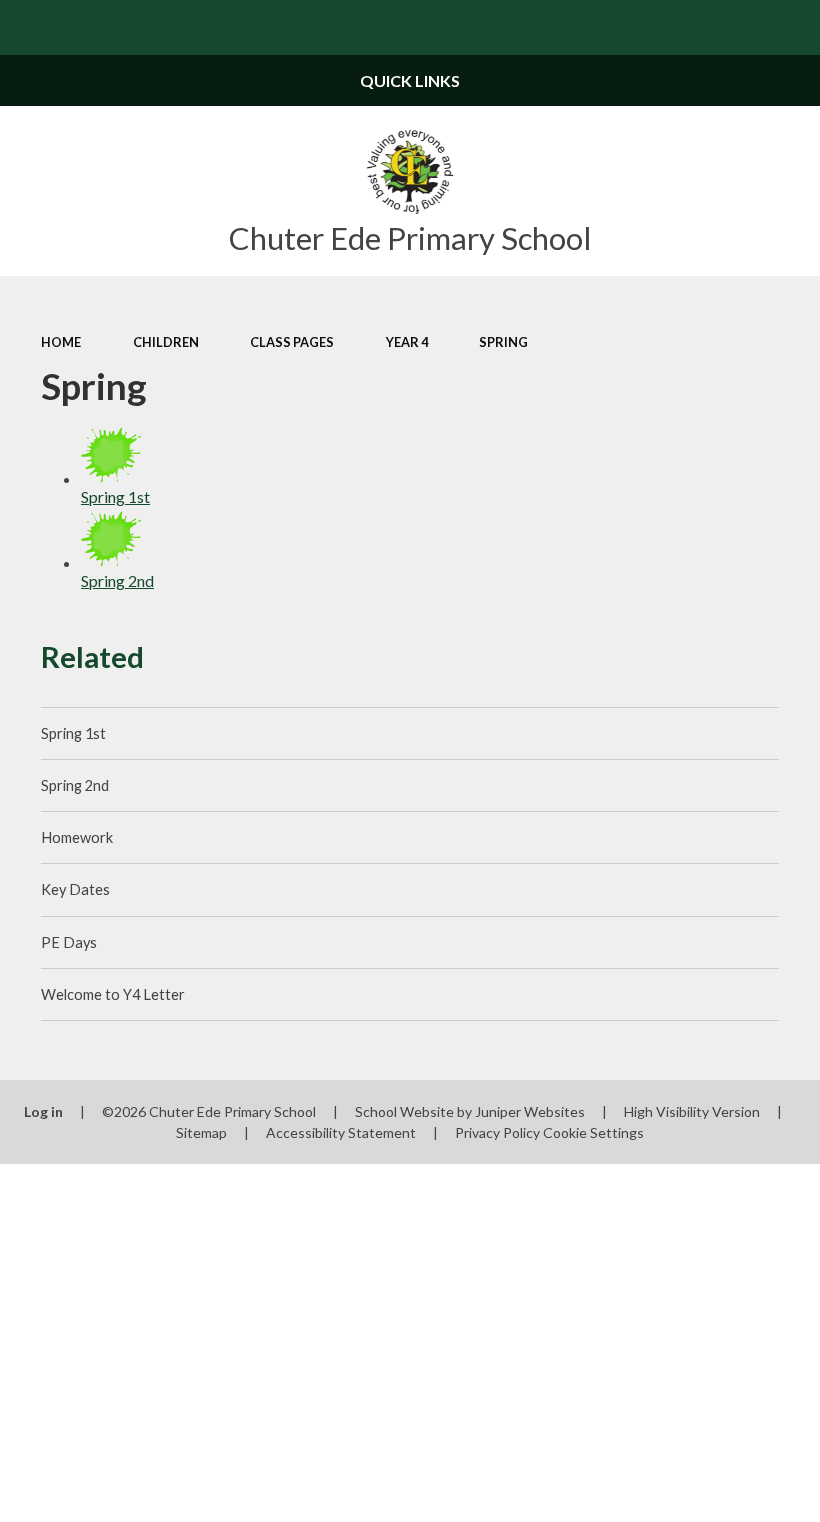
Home (61, 342)
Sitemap (201, 1132)
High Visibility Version (692, 1111)
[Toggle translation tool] (737, 27)
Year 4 (407, 342)
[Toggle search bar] (792, 27)
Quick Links (410, 80)
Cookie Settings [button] (593, 1132)
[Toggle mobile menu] (27, 27)
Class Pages (292, 342)
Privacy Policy (497, 1132)
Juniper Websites (530, 1111)
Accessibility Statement (341, 1132)
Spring (503, 342)
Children (166, 342)
